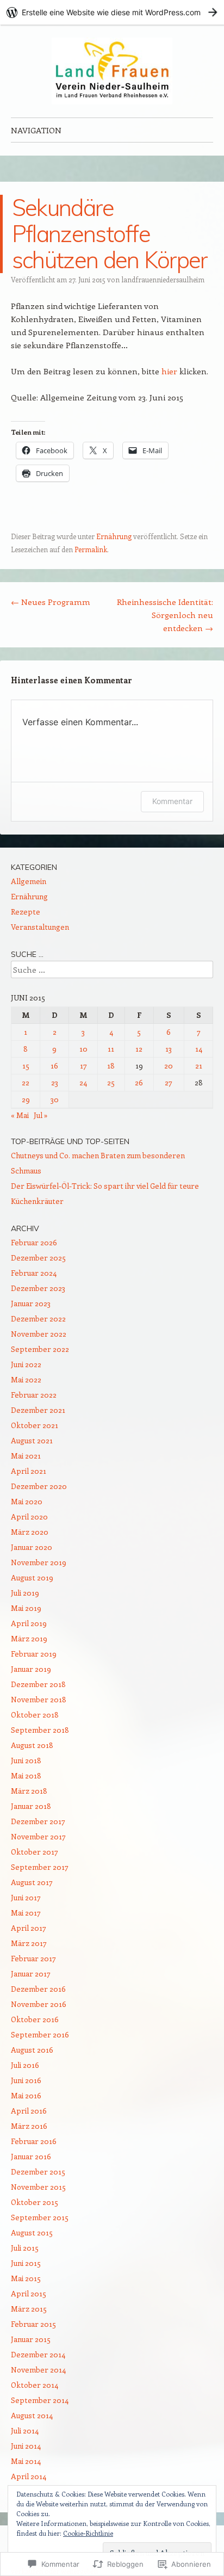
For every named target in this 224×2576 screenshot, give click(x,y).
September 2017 (40, 1867)
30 (55, 1099)
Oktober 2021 (35, 1425)
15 (26, 1065)
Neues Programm (51, 602)
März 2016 (29, 2126)
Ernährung (114, 536)
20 (169, 1065)
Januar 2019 (31, 1669)
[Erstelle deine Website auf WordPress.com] (112, 12)
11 (111, 1049)
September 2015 (40, 2217)
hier (169, 371)
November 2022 (39, 1334)
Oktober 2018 (35, 1715)
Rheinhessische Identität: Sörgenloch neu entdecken (165, 615)
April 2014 (29, 2476)
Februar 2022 (34, 1395)
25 (111, 1082)
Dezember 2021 (38, 1410)
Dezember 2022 (38, 1318)
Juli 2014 (25, 2430)
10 (83, 1049)
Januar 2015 (31, 2339)
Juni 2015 (26, 2263)
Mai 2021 (26, 1456)
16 (54, 1065)
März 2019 (29, 1638)
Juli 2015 (25, 2248)
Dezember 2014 (38, 2354)
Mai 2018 (26, 1775)
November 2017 (38, 1836)
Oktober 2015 (35, 2202)
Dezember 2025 (38, 1258)
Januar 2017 (31, 1973)
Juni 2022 (26, 1364)
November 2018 (39, 1699)
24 (83, 1082)
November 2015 (38, 2187)
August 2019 (32, 1577)
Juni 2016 (26, 2080)
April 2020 (29, 1516)
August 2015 (32, 2232)
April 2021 (29, 1471)
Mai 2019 (26, 1608)
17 (83, 1065)
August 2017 (32, 1882)
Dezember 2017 (38, 1821)
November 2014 (38, 2370)
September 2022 (40, 1349)
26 (139, 1082)
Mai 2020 (27, 1501)
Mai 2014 (26, 2461)
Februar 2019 (34, 1654)
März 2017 (29, 1943)
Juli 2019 (25, 1593)
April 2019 (29, 1623)
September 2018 (40, 1730)
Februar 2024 (34, 1273)
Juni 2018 (26, 1760)
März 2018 (29, 1791)
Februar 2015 (33, 2324)
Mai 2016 (26, 2095)
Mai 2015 (26, 2278)
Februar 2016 (34, 2141)
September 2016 (40, 2034)
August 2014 (32, 2415)
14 (199, 1049)
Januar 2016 (31, 2156)
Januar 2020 (32, 1547)
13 (169, 1049)
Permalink (91, 549)
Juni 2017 (26, 1897)
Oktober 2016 (35, 2019)
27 (169, 1082)
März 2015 (29, 2309)
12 (139, 1049)
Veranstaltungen (40, 927)
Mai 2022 (26, 1379)
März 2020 (30, 1532)
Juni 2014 (26, 2446)
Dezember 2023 (38, 1288)
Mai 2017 (26, 1913)
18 (111, 1065)
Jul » (41, 1115)
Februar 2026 (34, 1242)
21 (199, 1065)
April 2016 (29, 2111)
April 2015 (29, 2293)
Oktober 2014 (35, 2385)
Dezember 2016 (38, 1989)
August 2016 (32, 2050)
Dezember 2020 (39, 1486)
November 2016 (39, 2004)
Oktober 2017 (35, 1852)
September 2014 (40, 2400)
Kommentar (172, 801)
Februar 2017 (33, 1958)
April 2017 (29, 1928)
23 (55, 1082)
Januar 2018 (31, 1806)
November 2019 (39, 1562)
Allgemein (29, 881)
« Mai (20, 1115)
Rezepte (26, 912)
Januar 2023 (31, 1303)
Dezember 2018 (38, 1684)
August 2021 (32, 1440)
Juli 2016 (25, 2065)
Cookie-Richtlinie (88, 2533)
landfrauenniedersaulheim (163, 279)
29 (26, 1099)
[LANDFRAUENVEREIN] (112, 71)
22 (26, 1082)
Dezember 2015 (38, 2172)
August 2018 (32, 1745)
